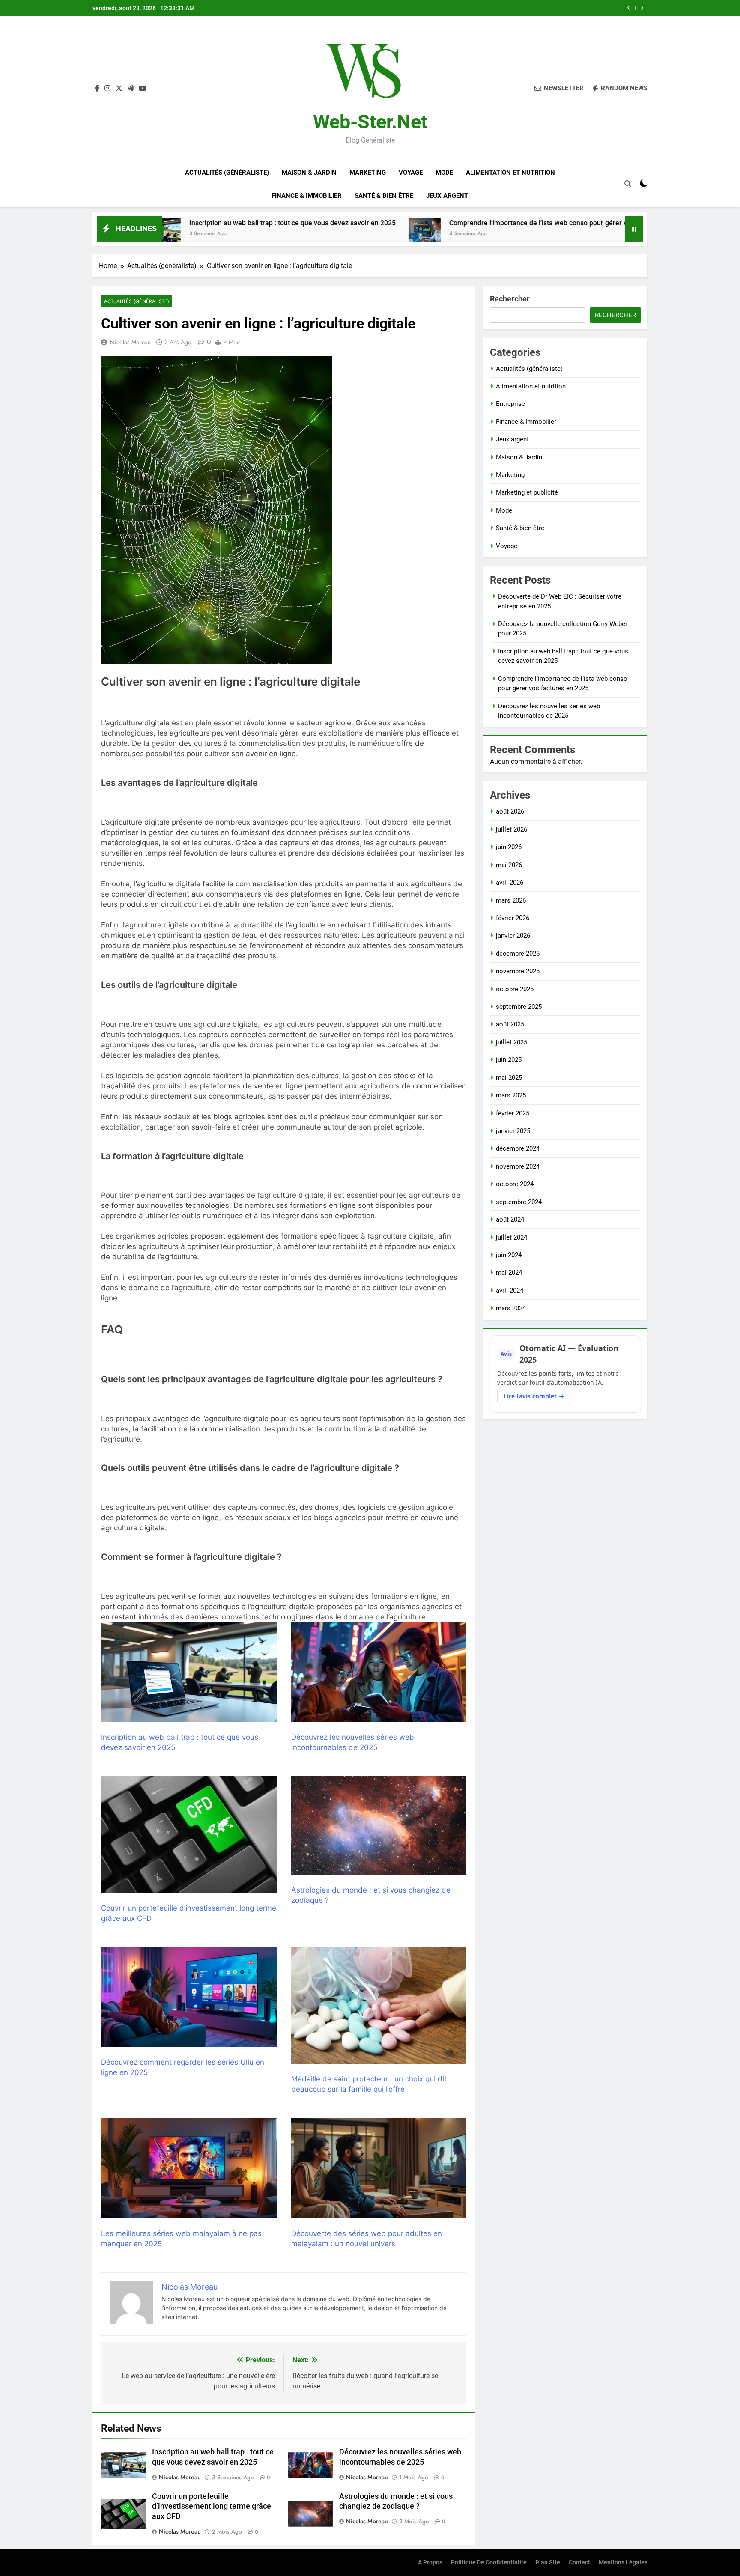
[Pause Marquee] (634, 229)
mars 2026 (511, 900)
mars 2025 (511, 1095)
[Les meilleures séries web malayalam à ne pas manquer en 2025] (189, 2168)
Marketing (368, 173)
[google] (131, 89)
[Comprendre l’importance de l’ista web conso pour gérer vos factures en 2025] (283, 234)
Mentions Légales (623, 2563)
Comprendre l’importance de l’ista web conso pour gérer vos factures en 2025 (496, 8)
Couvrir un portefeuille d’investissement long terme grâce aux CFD (212, 2507)
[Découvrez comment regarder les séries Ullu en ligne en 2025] (189, 1997)
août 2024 (510, 1219)
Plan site (548, 2563)
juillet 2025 (512, 1042)
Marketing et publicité (527, 492)
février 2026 (513, 918)
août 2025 (510, 1024)
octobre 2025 (515, 989)
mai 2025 (509, 1078)
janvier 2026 (513, 936)
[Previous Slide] (629, 8)
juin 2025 (509, 1060)
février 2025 (513, 1113)
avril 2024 (510, 1291)
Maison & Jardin (309, 173)
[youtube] (143, 89)
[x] (119, 89)
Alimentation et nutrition (510, 173)
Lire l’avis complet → (534, 1396)
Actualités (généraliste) (227, 173)
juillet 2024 (512, 1237)
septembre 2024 (519, 1202)
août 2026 (510, 811)
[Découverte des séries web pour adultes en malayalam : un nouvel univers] (379, 2168)
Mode (444, 173)
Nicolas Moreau (130, 342)
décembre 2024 (518, 1148)
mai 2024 (509, 1273)
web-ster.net (370, 122)
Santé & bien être (384, 196)
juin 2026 (509, 847)
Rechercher (510, 299)
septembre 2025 (519, 1007)
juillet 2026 (512, 829)
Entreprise (510, 404)
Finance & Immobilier (307, 196)
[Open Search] (628, 184)
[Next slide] (642, 8)
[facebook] (97, 89)
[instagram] (107, 89)
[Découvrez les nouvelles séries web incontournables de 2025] (575, 234)
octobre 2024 (515, 1184)
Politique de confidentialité (489, 2563)
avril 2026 (510, 883)
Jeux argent (447, 196)
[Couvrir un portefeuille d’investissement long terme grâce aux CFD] (189, 1835)
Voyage (411, 173)
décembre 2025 (518, 954)
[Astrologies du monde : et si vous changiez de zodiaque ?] (379, 1825)
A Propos (430, 2563)
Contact (579, 2563)
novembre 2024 (518, 1166)
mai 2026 (509, 865)
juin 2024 (509, 1255)
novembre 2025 (518, 971)
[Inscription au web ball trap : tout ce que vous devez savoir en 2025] (189, 1672)
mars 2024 (511, 1308)
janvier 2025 (513, 1131)
